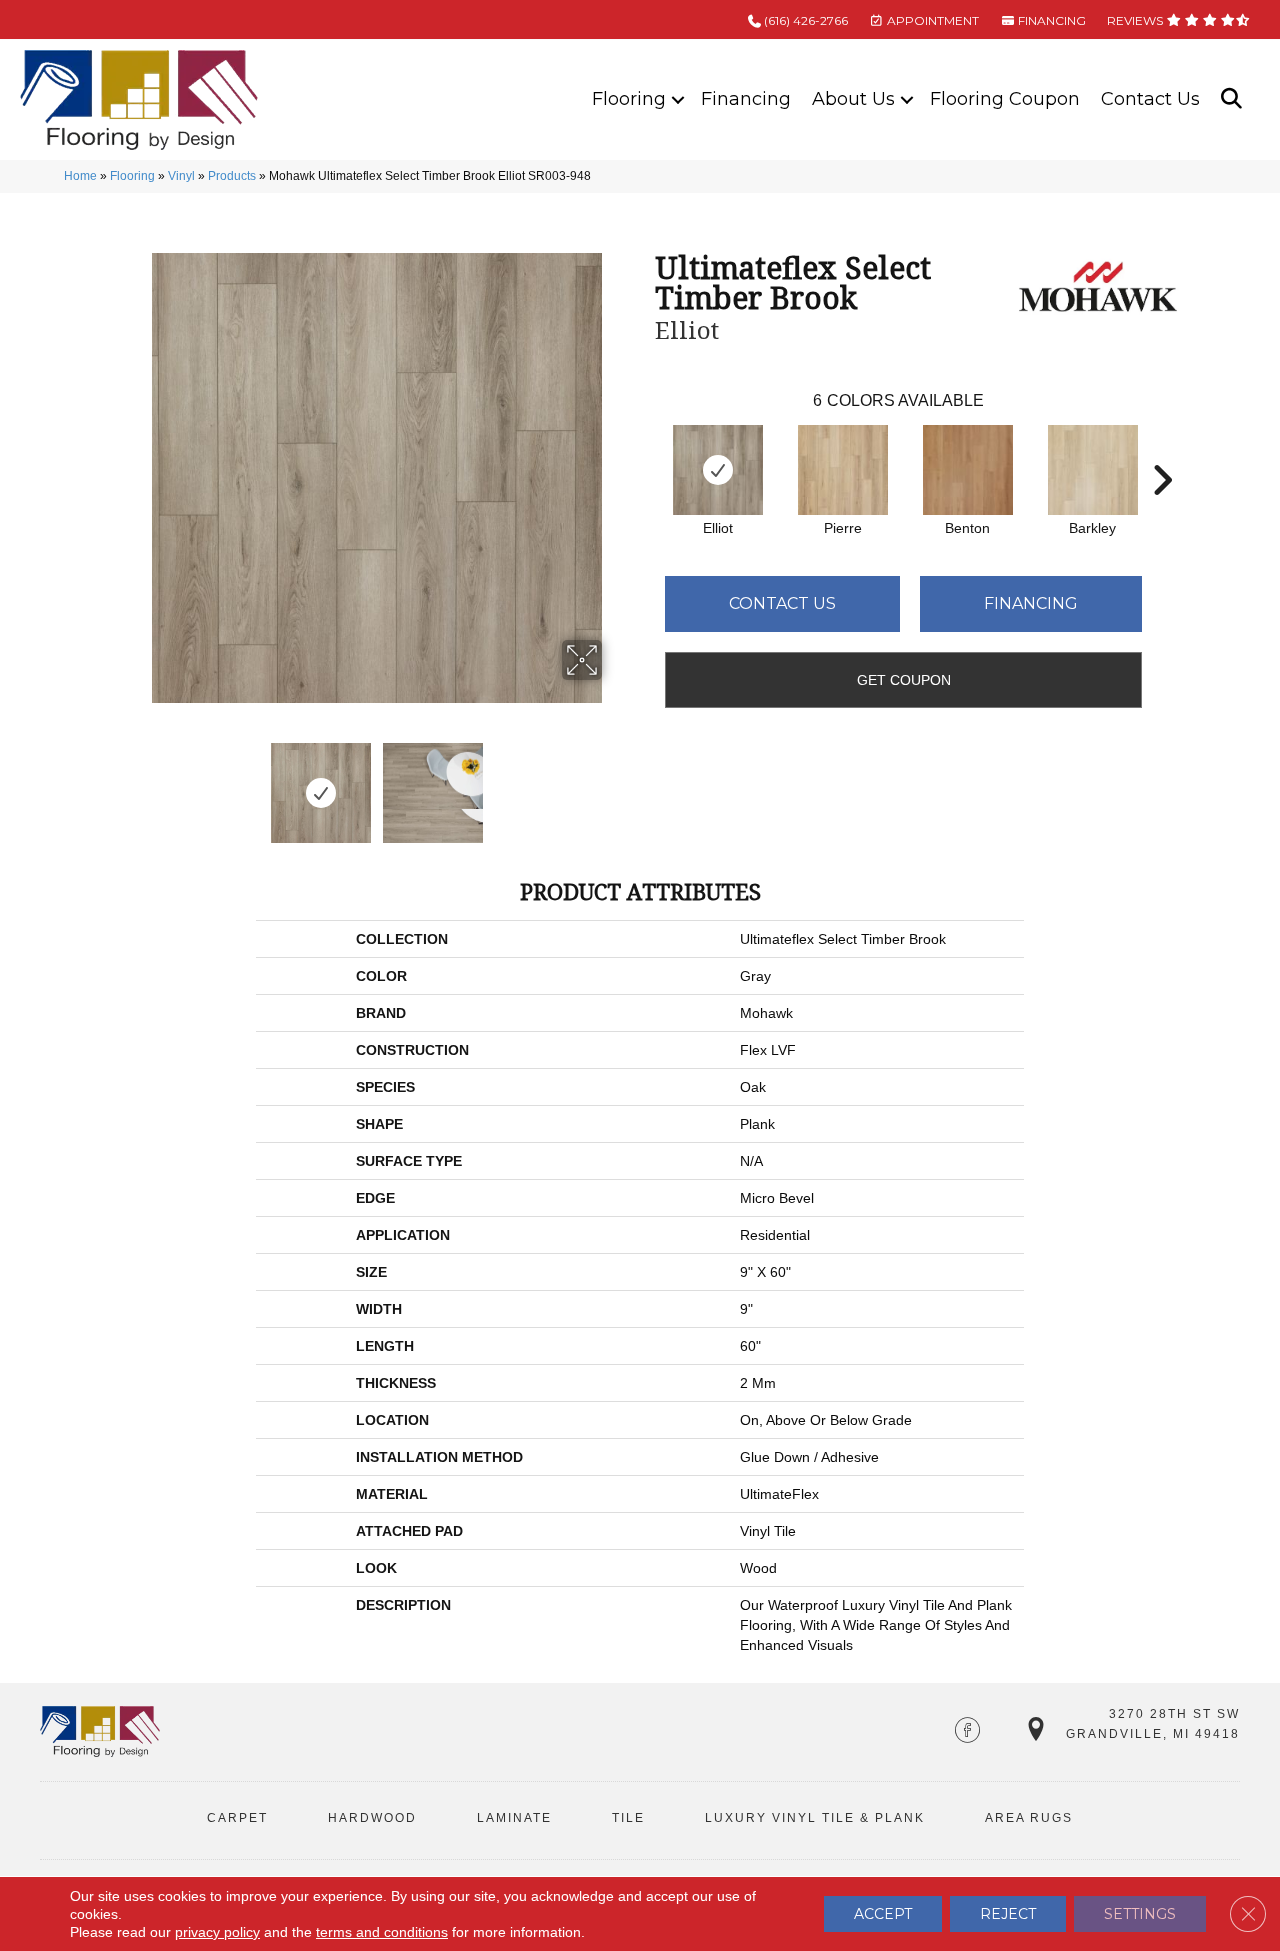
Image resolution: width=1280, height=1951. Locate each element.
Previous (138, 783)
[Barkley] (1093, 470)
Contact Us (1150, 99)
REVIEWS (1136, 20)
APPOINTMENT (931, 20)
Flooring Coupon (1005, 99)
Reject (1008, 1914)
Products (232, 176)
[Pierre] (843, 470)
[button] (678, 99)
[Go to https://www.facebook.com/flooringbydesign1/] (967, 1732)
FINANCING (1050, 20)
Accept (883, 1914)
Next (615, 783)
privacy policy (217, 1932)
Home (80, 176)
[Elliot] (718, 470)
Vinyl (181, 176)
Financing (746, 99)
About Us (853, 99)
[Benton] (968, 470)
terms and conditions (382, 1932)
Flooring (629, 99)
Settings (1140, 1914)
